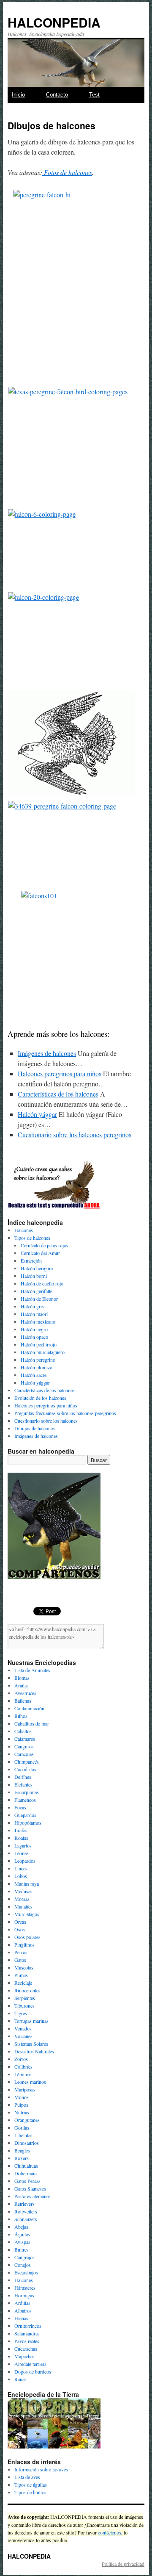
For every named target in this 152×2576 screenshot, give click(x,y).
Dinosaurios (27, 2143)
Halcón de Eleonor (39, 1299)
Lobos (21, 1876)
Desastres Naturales (34, 2051)
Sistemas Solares (31, 2044)
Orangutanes (27, 2120)
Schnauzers (26, 2219)
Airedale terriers (30, 2364)
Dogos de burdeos (33, 2371)
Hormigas (24, 2295)
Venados (23, 2028)
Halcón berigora (37, 1268)
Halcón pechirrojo (39, 1344)
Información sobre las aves (41, 2469)
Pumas (21, 1975)
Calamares (25, 1739)
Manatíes (23, 1906)
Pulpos (21, 2105)
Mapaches (24, 2356)
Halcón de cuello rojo (42, 1283)
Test (94, 95)
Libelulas (23, 2135)
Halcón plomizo (37, 1367)
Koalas (21, 1838)
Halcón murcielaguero (43, 1352)
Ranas (20, 2379)
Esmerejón (31, 1260)
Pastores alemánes (33, 2196)
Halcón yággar (35, 1382)
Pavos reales (27, 2341)
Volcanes (23, 2036)
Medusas (23, 1891)
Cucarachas (26, 2349)
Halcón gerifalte (37, 1291)
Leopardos (25, 1861)
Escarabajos (26, 2272)
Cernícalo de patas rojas (44, 1245)
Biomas (22, 1678)
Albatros (23, 2310)
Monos (22, 2097)
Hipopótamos (28, 1823)
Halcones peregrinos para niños (46, 1405)
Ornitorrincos (28, 2326)
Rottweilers (26, 2211)
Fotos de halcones (67, 172)
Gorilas (22, 2127)
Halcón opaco (34, 1337)
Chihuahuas (26, 2166)
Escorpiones (27, 1792)
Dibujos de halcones (35, 1428)
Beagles (22, 2150)
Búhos (21, 1716)
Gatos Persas (27, 2181)
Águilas (22, 2234)
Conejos (23, 2265)
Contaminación (29, 1708)
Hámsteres (25, 2288)
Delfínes (23, 1777)
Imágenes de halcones (36, 1436)
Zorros (21, 2059)
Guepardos (25, 1815)
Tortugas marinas (31, 2021)
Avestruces (25, 1693)
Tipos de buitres (30, 2492)
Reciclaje (23, 1983)
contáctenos (110, 2532)
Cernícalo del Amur (40, 1253)
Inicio (18, 95)
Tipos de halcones (32, 1238)
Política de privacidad (123, 2564)
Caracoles (24, 1754)
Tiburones (24, 2005)
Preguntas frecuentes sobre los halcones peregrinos (65, 1413)
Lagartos (23, 1845)
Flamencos (25, 1800)
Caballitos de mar (32, 1723)
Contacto (57, 95)
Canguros (24, 1746)
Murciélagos (27, 1914)
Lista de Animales (32, 1670)
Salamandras (27, 2333)
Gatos (20, 1960)
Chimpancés (27, 1762)
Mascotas (24, 1967)
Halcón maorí (34, 1314)
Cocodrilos (25, 1769)
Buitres (22, 2249)
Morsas (22, 1899)
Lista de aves (27, 2477)
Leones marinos (30, 2082)
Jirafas (21, 1830)
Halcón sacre (34, 1375)
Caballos (23, 1731)
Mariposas (25, 2089)
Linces (21, 1868)
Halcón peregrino (38, 1360)
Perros (21, 1952)
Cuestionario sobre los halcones (46, 1421)
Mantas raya (27, 1884)
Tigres (21, 2013)
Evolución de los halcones (40, 1398)
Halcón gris (32, 1306)
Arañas (22, 1685)
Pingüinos (24, 1944)
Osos (20, 1929)
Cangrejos (24, 2257)
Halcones (24, 1230)
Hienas (21, 2318)
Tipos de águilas (31, 2485)
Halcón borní (34, 1276)
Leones (22, 1853)
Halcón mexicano (38, 1321)
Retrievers (24, 2204)
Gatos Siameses (30, 2188)
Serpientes (25, 1998)
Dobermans (26, 2173)
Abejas (21, 2227)
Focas (20, 1807)
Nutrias (22, 2112)
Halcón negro (34, 1329)
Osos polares (27, 1937)
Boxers (22, 2158)
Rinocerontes (27, 1990)
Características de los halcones (45, 1390)
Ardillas (22, 2303)
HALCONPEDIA (54, 22)
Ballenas (23, 1701)
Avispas (22, 2242)
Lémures (23, 2074)
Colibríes (23, 2066)
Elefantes (23, 1784)
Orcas (20, 1922)
